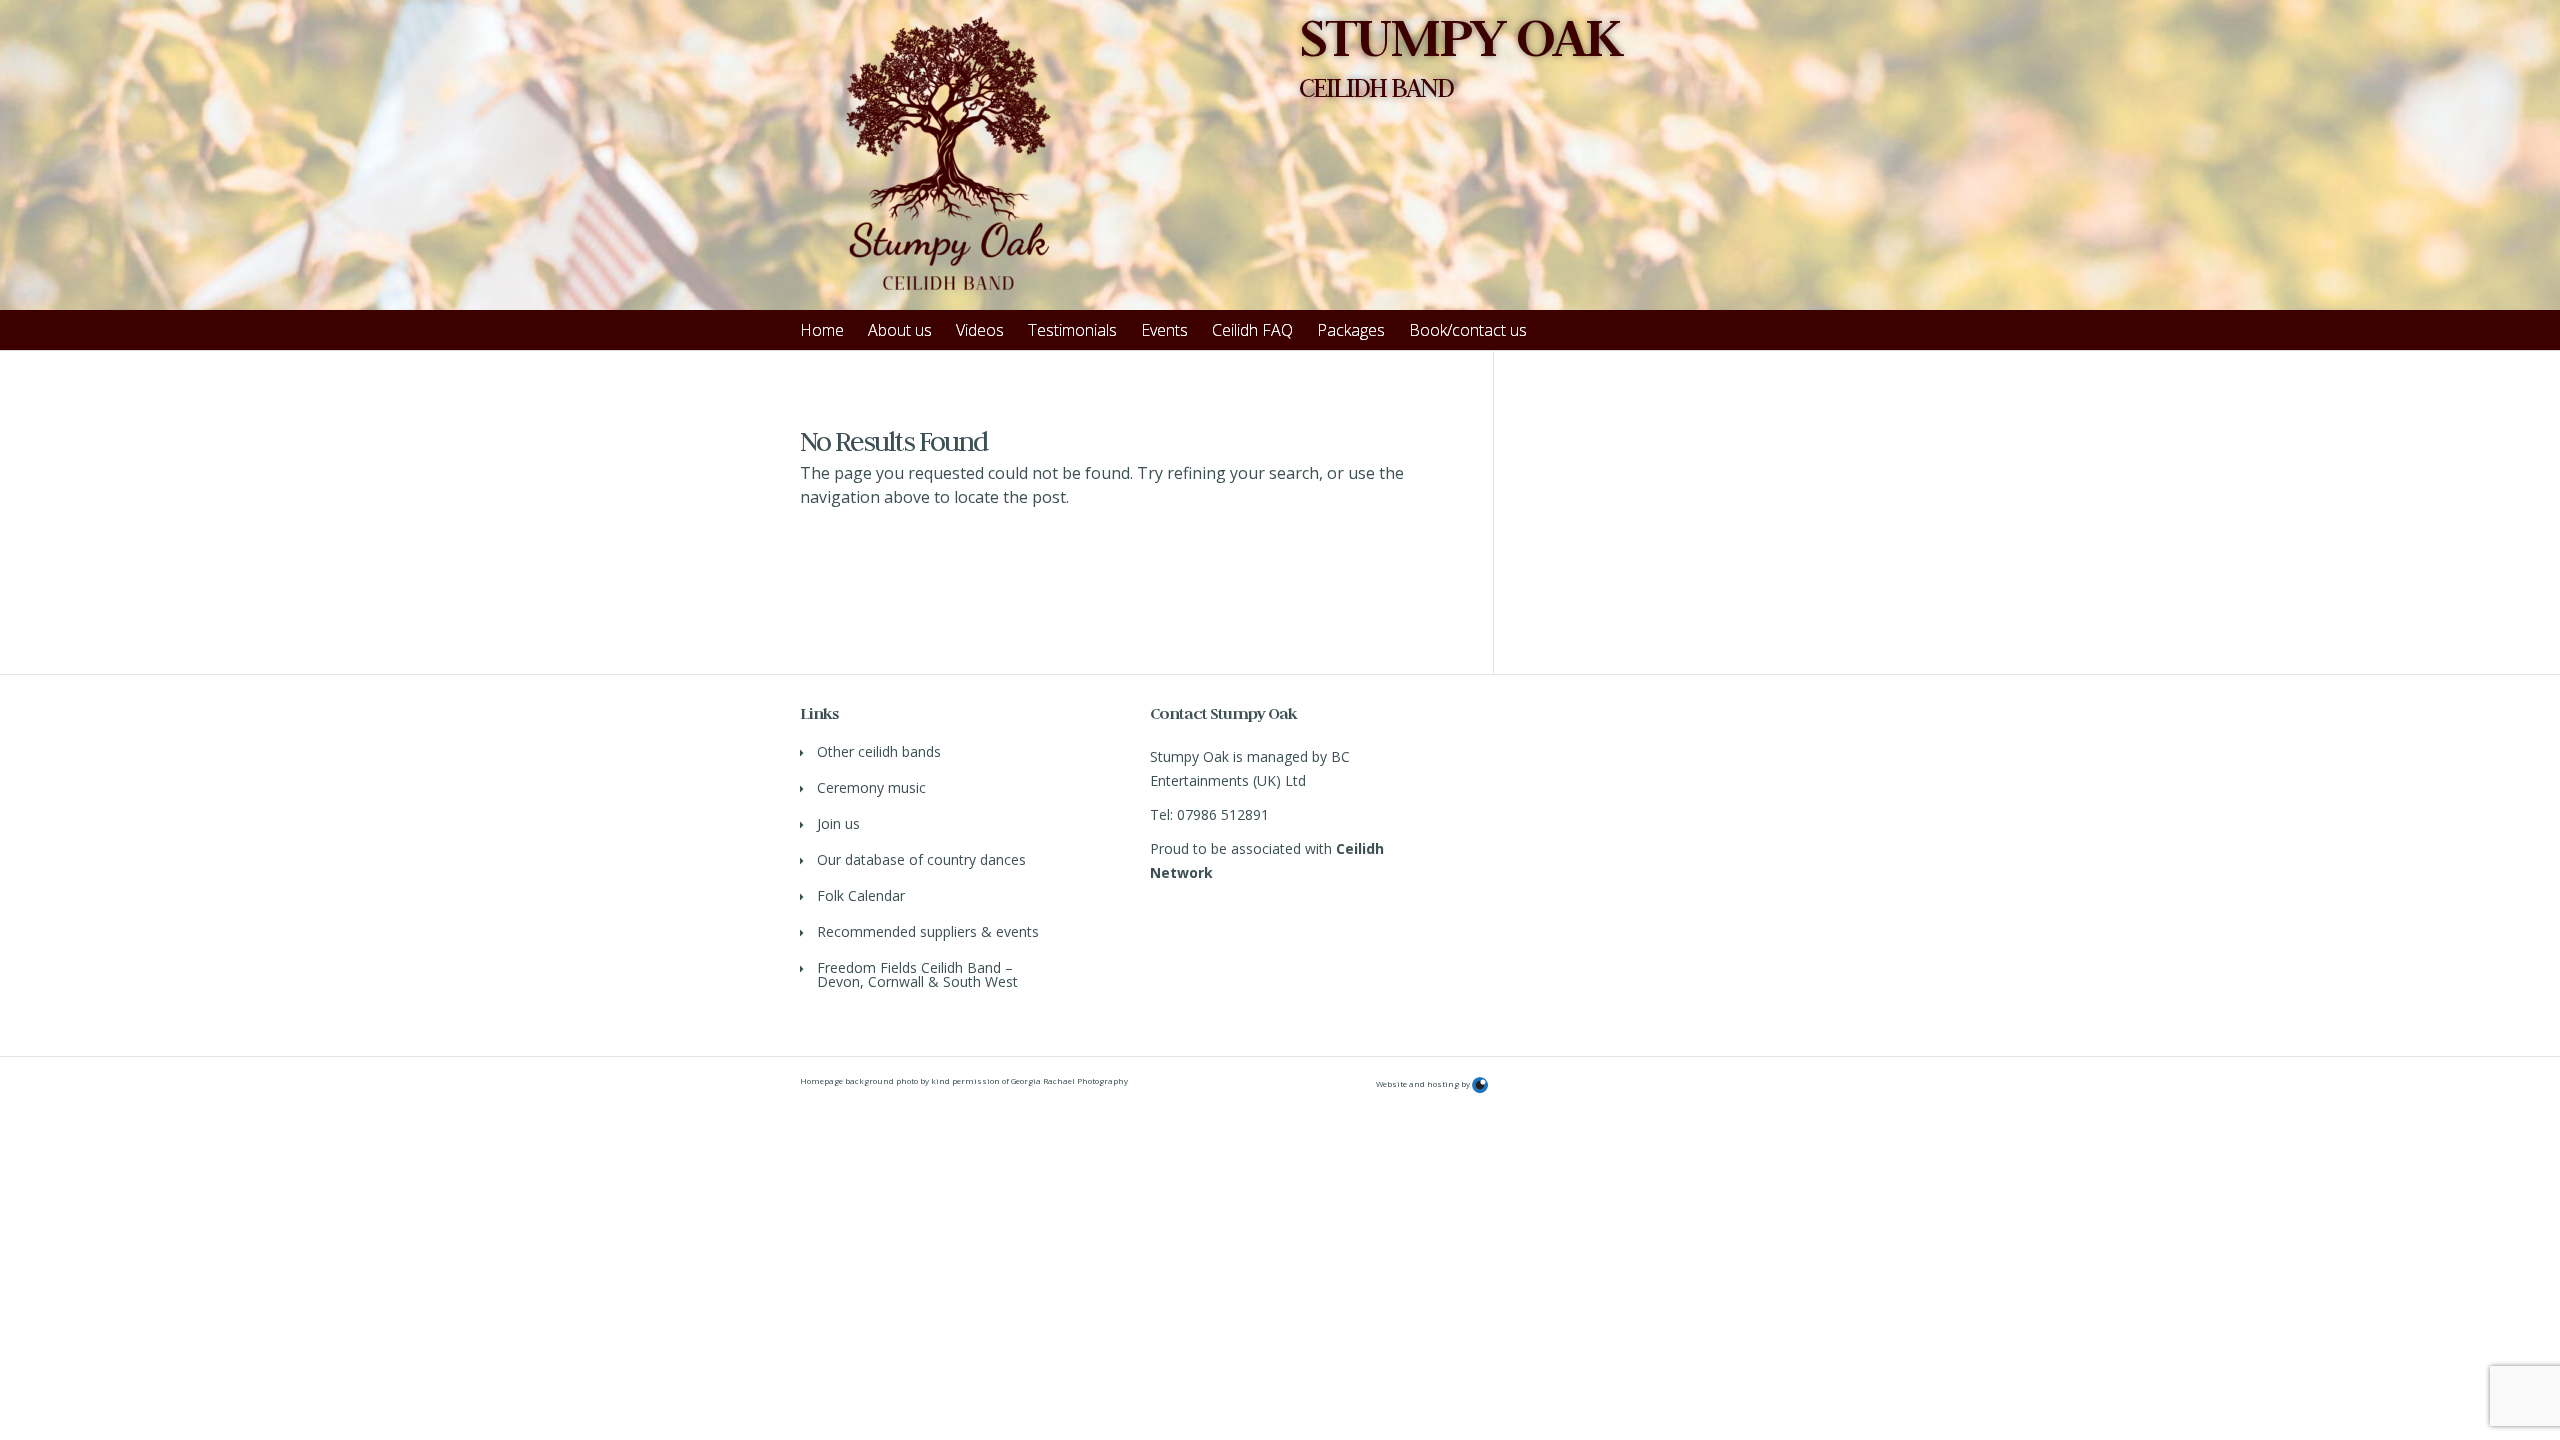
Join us (838, 823)
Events (1164, 330)
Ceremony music (871, 787)
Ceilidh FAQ (1252, 330)
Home (822, 330)
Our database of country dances (921, 859)
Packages (1351, 330)
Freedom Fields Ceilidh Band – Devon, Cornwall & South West (917, 974)
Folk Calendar (861, 895)
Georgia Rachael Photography (1069, 1080)
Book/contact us (1468, 330)
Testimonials (1072, 330)
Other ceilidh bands (879, 751)
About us (900, 330)
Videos (980, 330)
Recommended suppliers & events (928, 931)
